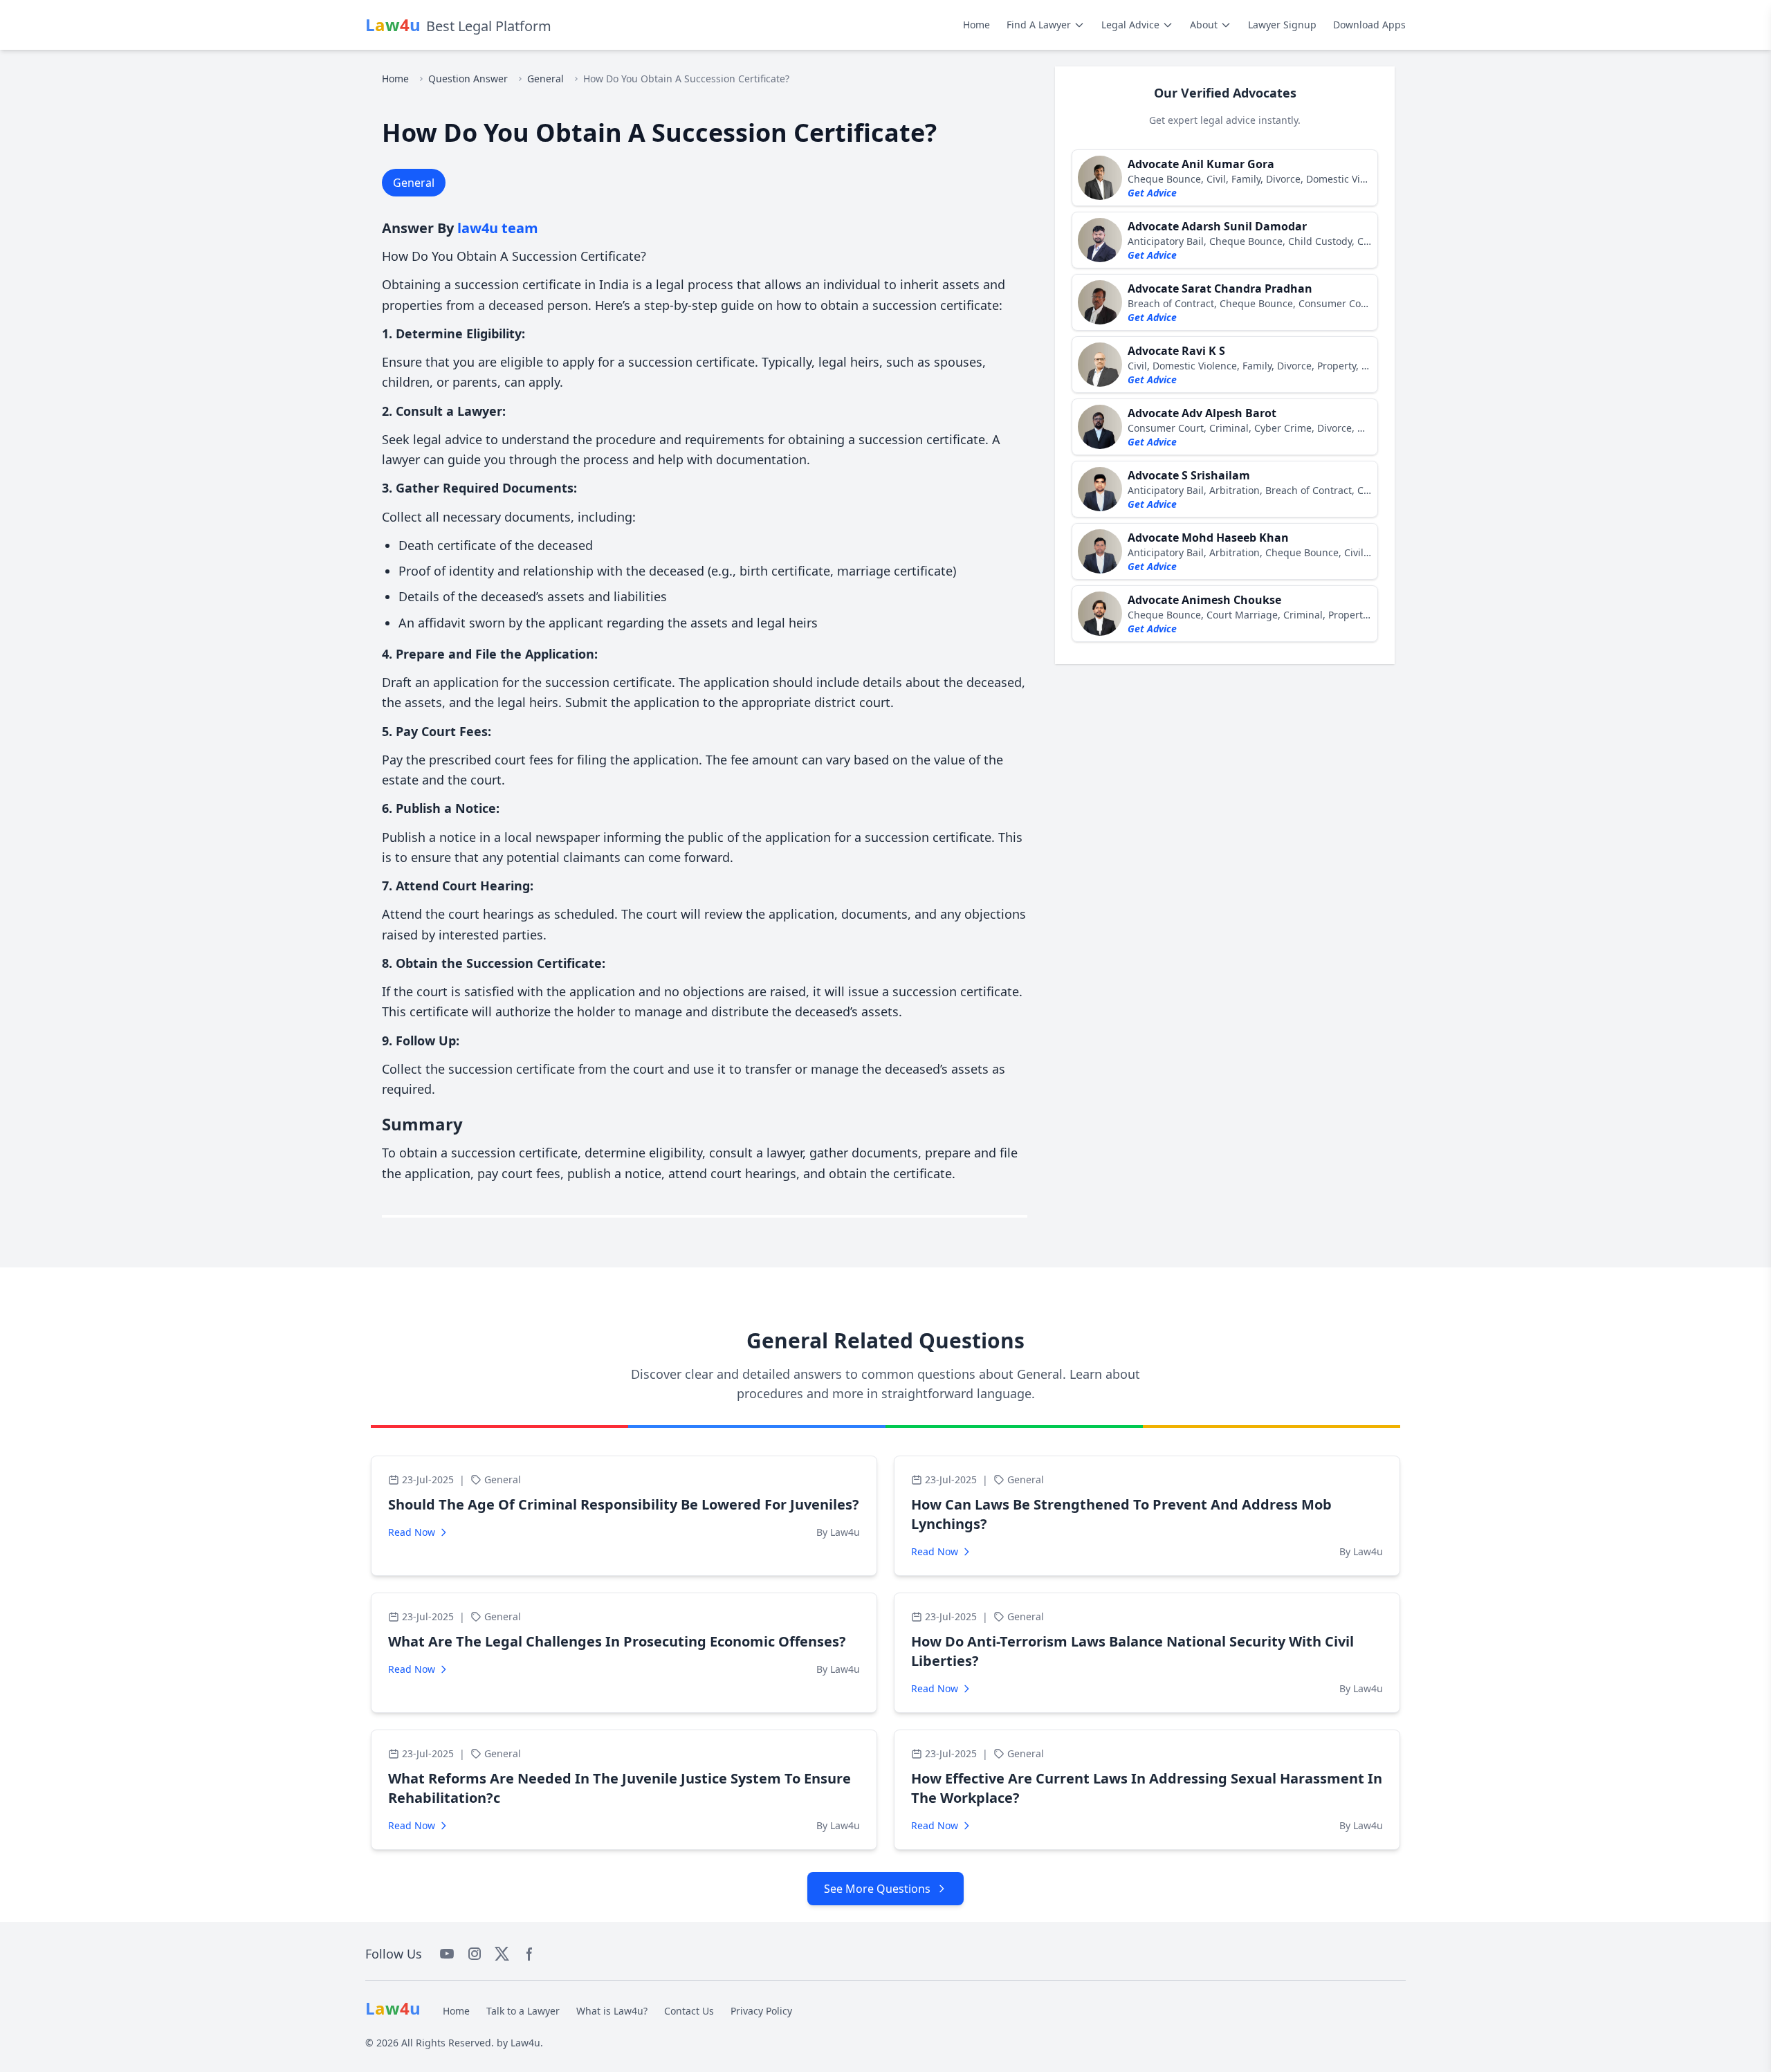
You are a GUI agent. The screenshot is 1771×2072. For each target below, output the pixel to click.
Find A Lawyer (1039, 25)
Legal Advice (1130, 25)
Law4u (525, 2043)
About (1204, 25)
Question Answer (468, 79)
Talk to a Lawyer (523, 2011)
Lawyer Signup (1282, 25)
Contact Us (689, 2011)
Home (976, 25)
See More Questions (877, 1889)
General (545, 79)
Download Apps (1369, 25)
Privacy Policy (761, 2011)
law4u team (498, 228)
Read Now (412, 1532)
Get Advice (1152, 193)
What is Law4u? (612, 2011)
